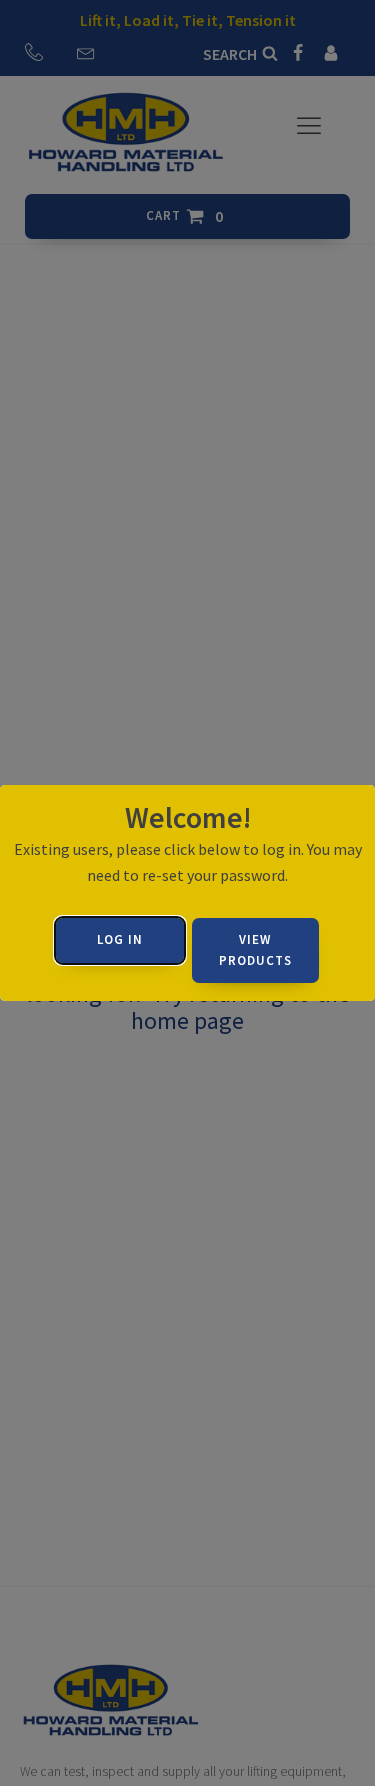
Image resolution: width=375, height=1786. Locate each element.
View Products (255, 950)
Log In (120, 939)
